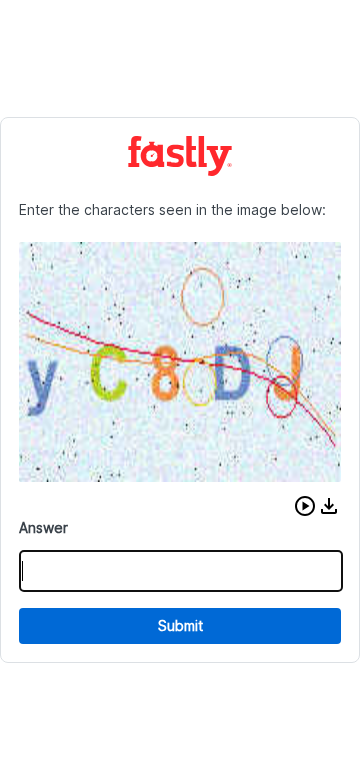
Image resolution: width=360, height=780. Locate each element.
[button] (305, 506)
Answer (43, 527)
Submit (180, 625)
